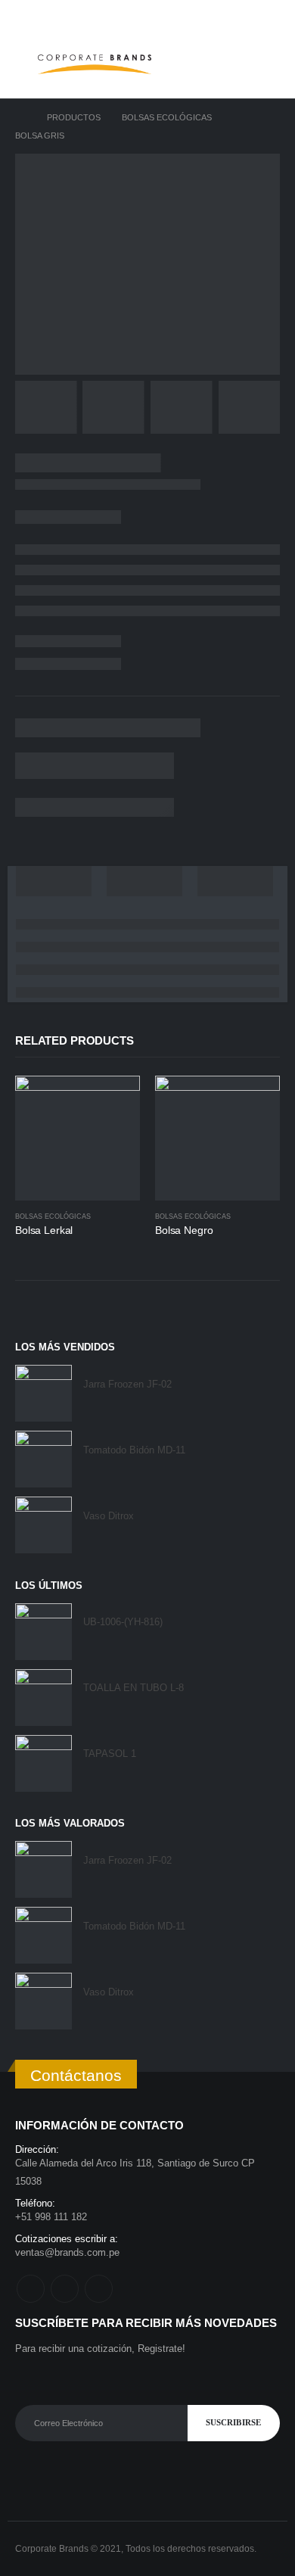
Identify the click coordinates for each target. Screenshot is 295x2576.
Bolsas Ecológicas (53, 1216)
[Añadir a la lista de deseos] (133, 1217)
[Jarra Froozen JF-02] (43, 1393)
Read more (115, 1101)
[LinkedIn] (269, 15)
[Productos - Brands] (95, 64)
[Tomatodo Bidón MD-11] (43, 1459)
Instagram (65, 2289)
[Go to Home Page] (20, 117)
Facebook (31, 2289)
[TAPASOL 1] (43, 1763)
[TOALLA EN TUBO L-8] (43, 1698)
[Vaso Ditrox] (43, 1525)
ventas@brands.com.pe (67, 2252)
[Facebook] (222, 15)
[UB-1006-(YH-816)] (43, 1632)
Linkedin (99, 2289)
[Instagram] (246, 15)
